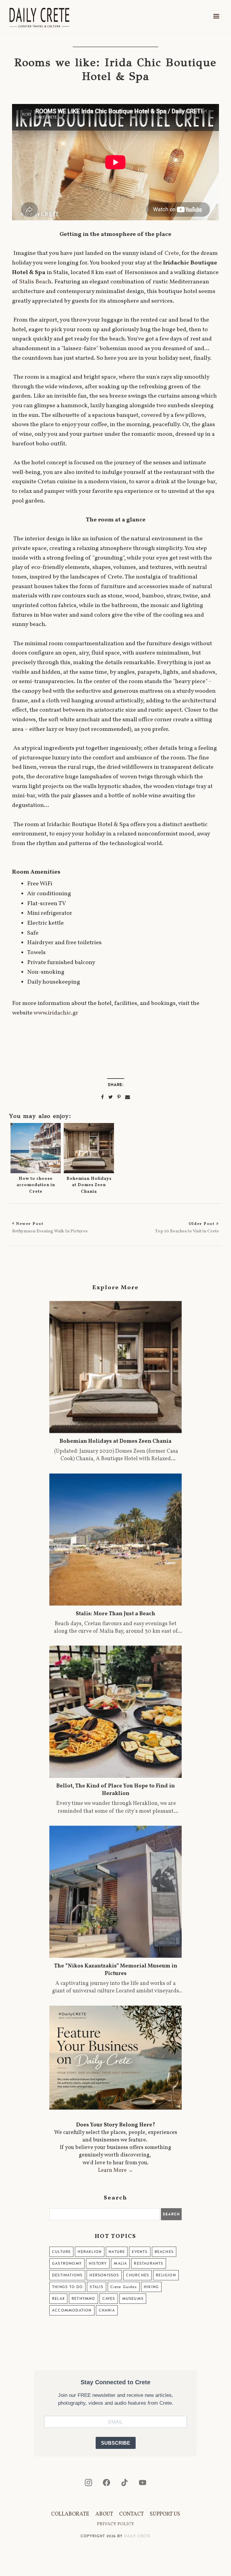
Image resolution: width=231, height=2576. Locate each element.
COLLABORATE (70, 2514)
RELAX (58, 2299)
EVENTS (140, 2252)
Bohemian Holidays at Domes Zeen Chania (89, 1185)
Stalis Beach (35, 282)
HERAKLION (90, 2252)
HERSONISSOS (104, 2275)
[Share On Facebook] (102, 1097)
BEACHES (164, 2252)
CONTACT (131, 2514)
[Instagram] (88, 2483)
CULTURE (61, 2252)
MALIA (120, 2263)
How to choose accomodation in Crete (36, 1185)
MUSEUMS (133, 2299)
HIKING (151, 2287)
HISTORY (98, 2263)
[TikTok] (125, 2483)
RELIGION (166, 2275)
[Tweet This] (111, 1097)
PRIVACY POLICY (115, 2524)
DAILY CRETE (137, 2536)
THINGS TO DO (67, 2287)
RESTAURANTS (148, 2263)
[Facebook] (106, 2483)
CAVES (109, 2299)
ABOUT (104, 2514)
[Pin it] (119, 1097)
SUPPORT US (165, 2514)
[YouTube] (143, 2483)
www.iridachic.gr (56, 1013)
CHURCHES (138, 2275)
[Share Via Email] (128, 1097)
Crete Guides (124, 2287)
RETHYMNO (83, 2299)
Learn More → (116, 2170)
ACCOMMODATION (72, 2310)
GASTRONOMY (67, 2263)
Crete (172, 253)
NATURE (117, 2252)
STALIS (96, 2287)
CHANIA (107, 2310)
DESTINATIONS (67, 2275)
